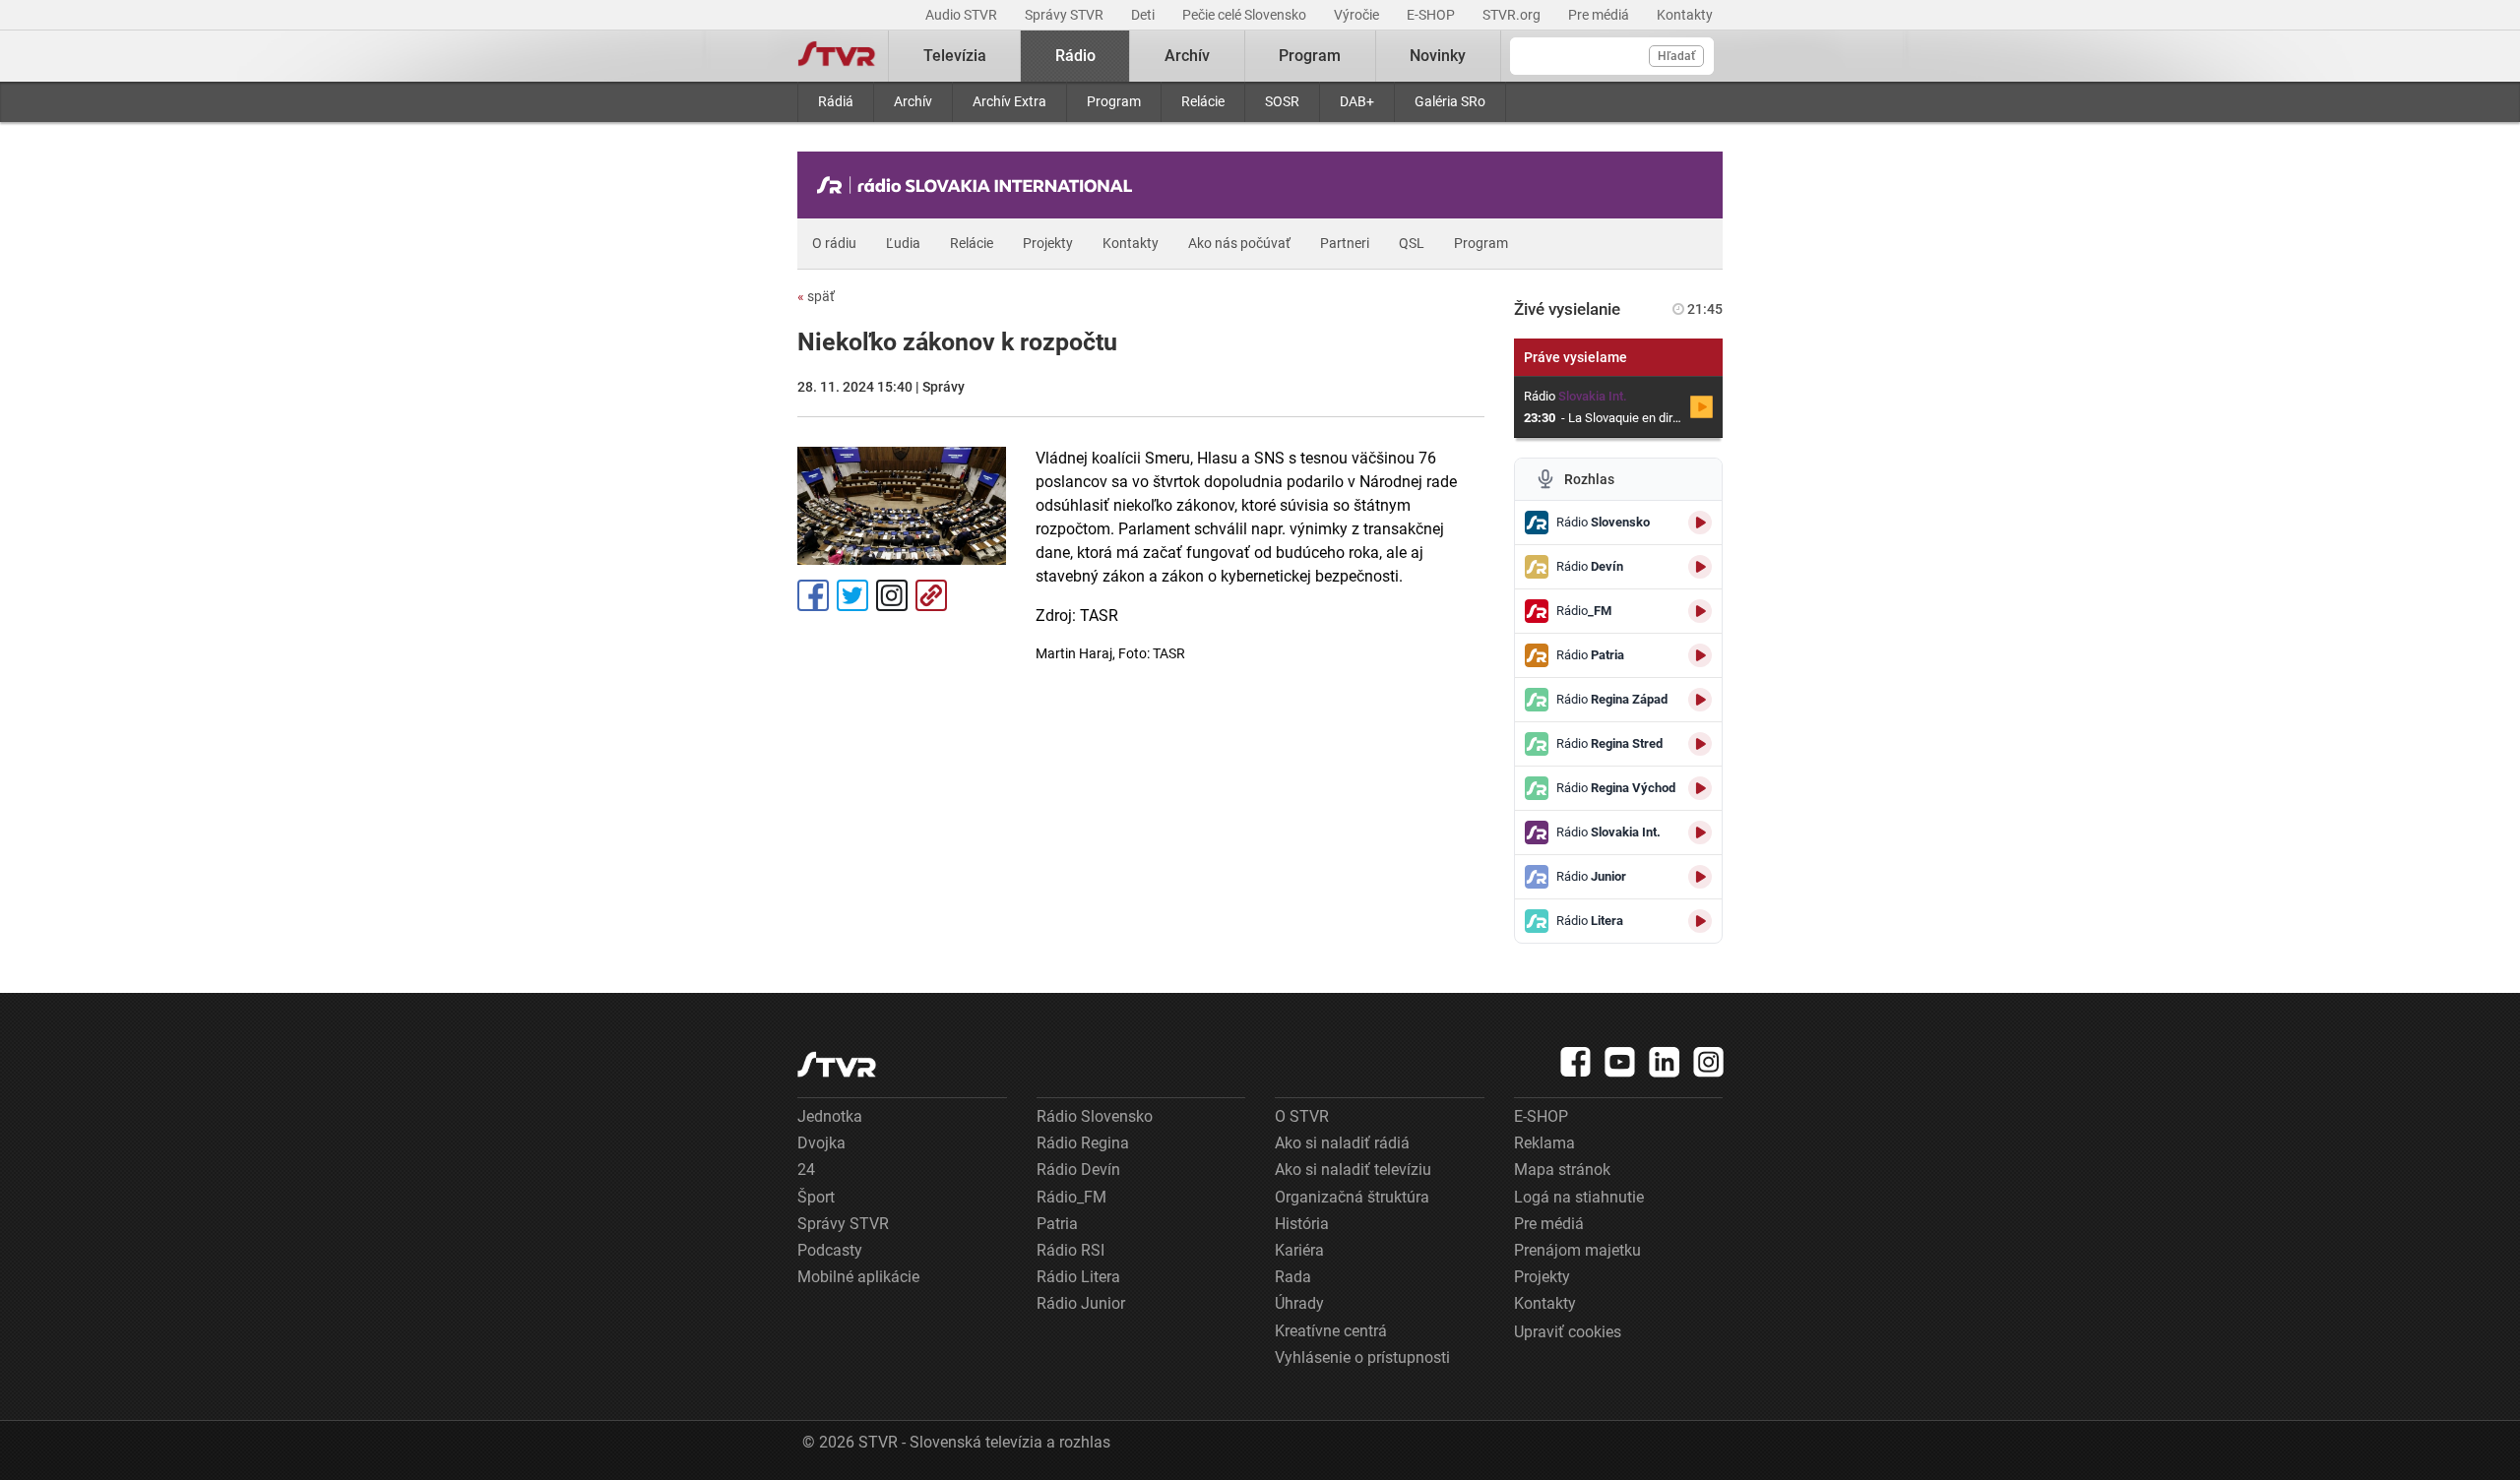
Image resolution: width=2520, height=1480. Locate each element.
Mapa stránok (1562, 1170)
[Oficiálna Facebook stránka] (1576, 1062)
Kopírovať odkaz (931, 595)
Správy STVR (1066, 15)
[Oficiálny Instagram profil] (1709, 1062)
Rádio (1075, 56)
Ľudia (903, 243)
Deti (1144, 15)
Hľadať (1676, 56)
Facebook (813, 595)
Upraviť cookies (1568, 1332)
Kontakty (1685, 15)
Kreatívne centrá (1331, 1331)
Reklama (1544, 1143)
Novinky (1438, 56)
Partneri (1345, 243)
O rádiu (834, 243)
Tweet (852, 595)
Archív (913, 101)
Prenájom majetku (1577, 1250)
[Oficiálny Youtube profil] (1620, 1062)
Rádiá (836, 101)
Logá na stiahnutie (1579, 1197)
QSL (1412, 243)
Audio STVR (963, 15)
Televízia (955, 56)
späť (816, 296)
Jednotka (830, 1116)
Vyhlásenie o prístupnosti (1362, 1357)
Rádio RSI (1071, 1250)
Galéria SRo (1450, 101)
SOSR (1282, 101)
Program (1114, 101)
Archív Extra (1009, 101)
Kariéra (1299, 1250)
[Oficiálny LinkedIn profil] (1665, 1062)
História (1302, 1224)
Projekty (1048, 243)
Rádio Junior (1081, 1303)
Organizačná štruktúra (1352, 1197)
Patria (1057, 1224)
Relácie (1203, 101)
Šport (816, 1197)
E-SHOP (1432, 15)
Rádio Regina (1083, 1143)
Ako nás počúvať (1239, 243)
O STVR (1302, 1116)
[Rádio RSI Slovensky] (979, 185)
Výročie (1358, 15)
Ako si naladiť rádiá (1342, 1143)
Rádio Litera (1078, 1277)
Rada (1293, 1277)
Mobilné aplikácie (858, 1277)
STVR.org (1513, 15)
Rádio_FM (1071, 1197)
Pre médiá (1600, 15)
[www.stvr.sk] (837, 1064)
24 (806, 1170)
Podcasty (830, 1250)
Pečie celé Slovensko (1246, 15)
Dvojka (821, 1143)
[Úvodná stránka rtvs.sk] (837, 56)
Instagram (892, 595)
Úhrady (1299, 1303)
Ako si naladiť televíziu (1353, 1170)
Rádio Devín (1078, 1170)
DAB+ (1357, 101)
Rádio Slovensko (1095, 1116)
